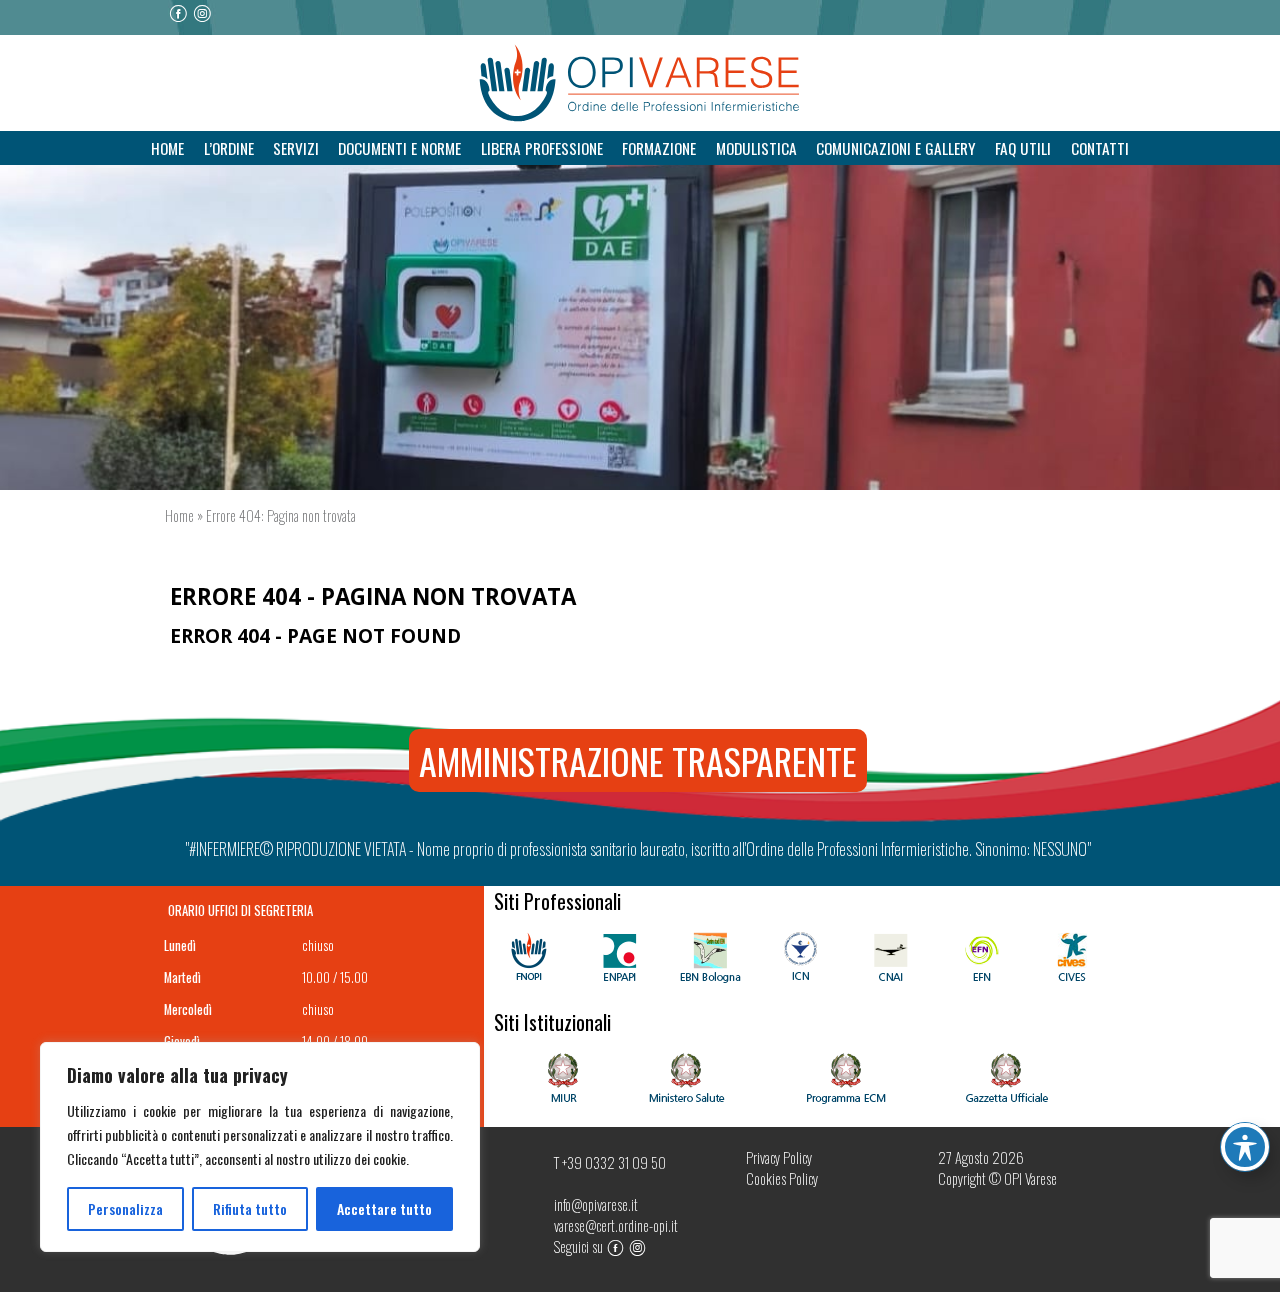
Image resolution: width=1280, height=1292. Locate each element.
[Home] (640, 83)
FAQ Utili (1023, 148)
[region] (260, 1147)
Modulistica (756, 148)
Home (167, 148)
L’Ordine (229, 148)
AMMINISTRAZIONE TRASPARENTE (638, 760)
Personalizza (125, 1208)
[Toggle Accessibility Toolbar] (1245, 1147)
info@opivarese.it (596, 1204)
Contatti (1100, 148)
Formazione (659, 148)
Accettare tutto (384, 1208)
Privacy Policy (779, 1157)
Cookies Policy (782, 1178)
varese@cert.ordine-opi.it (616, 1225)
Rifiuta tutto (250, 1208)
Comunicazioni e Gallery (896, 148)
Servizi (296, 148)
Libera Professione (542, 148)
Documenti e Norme (399, 148)
